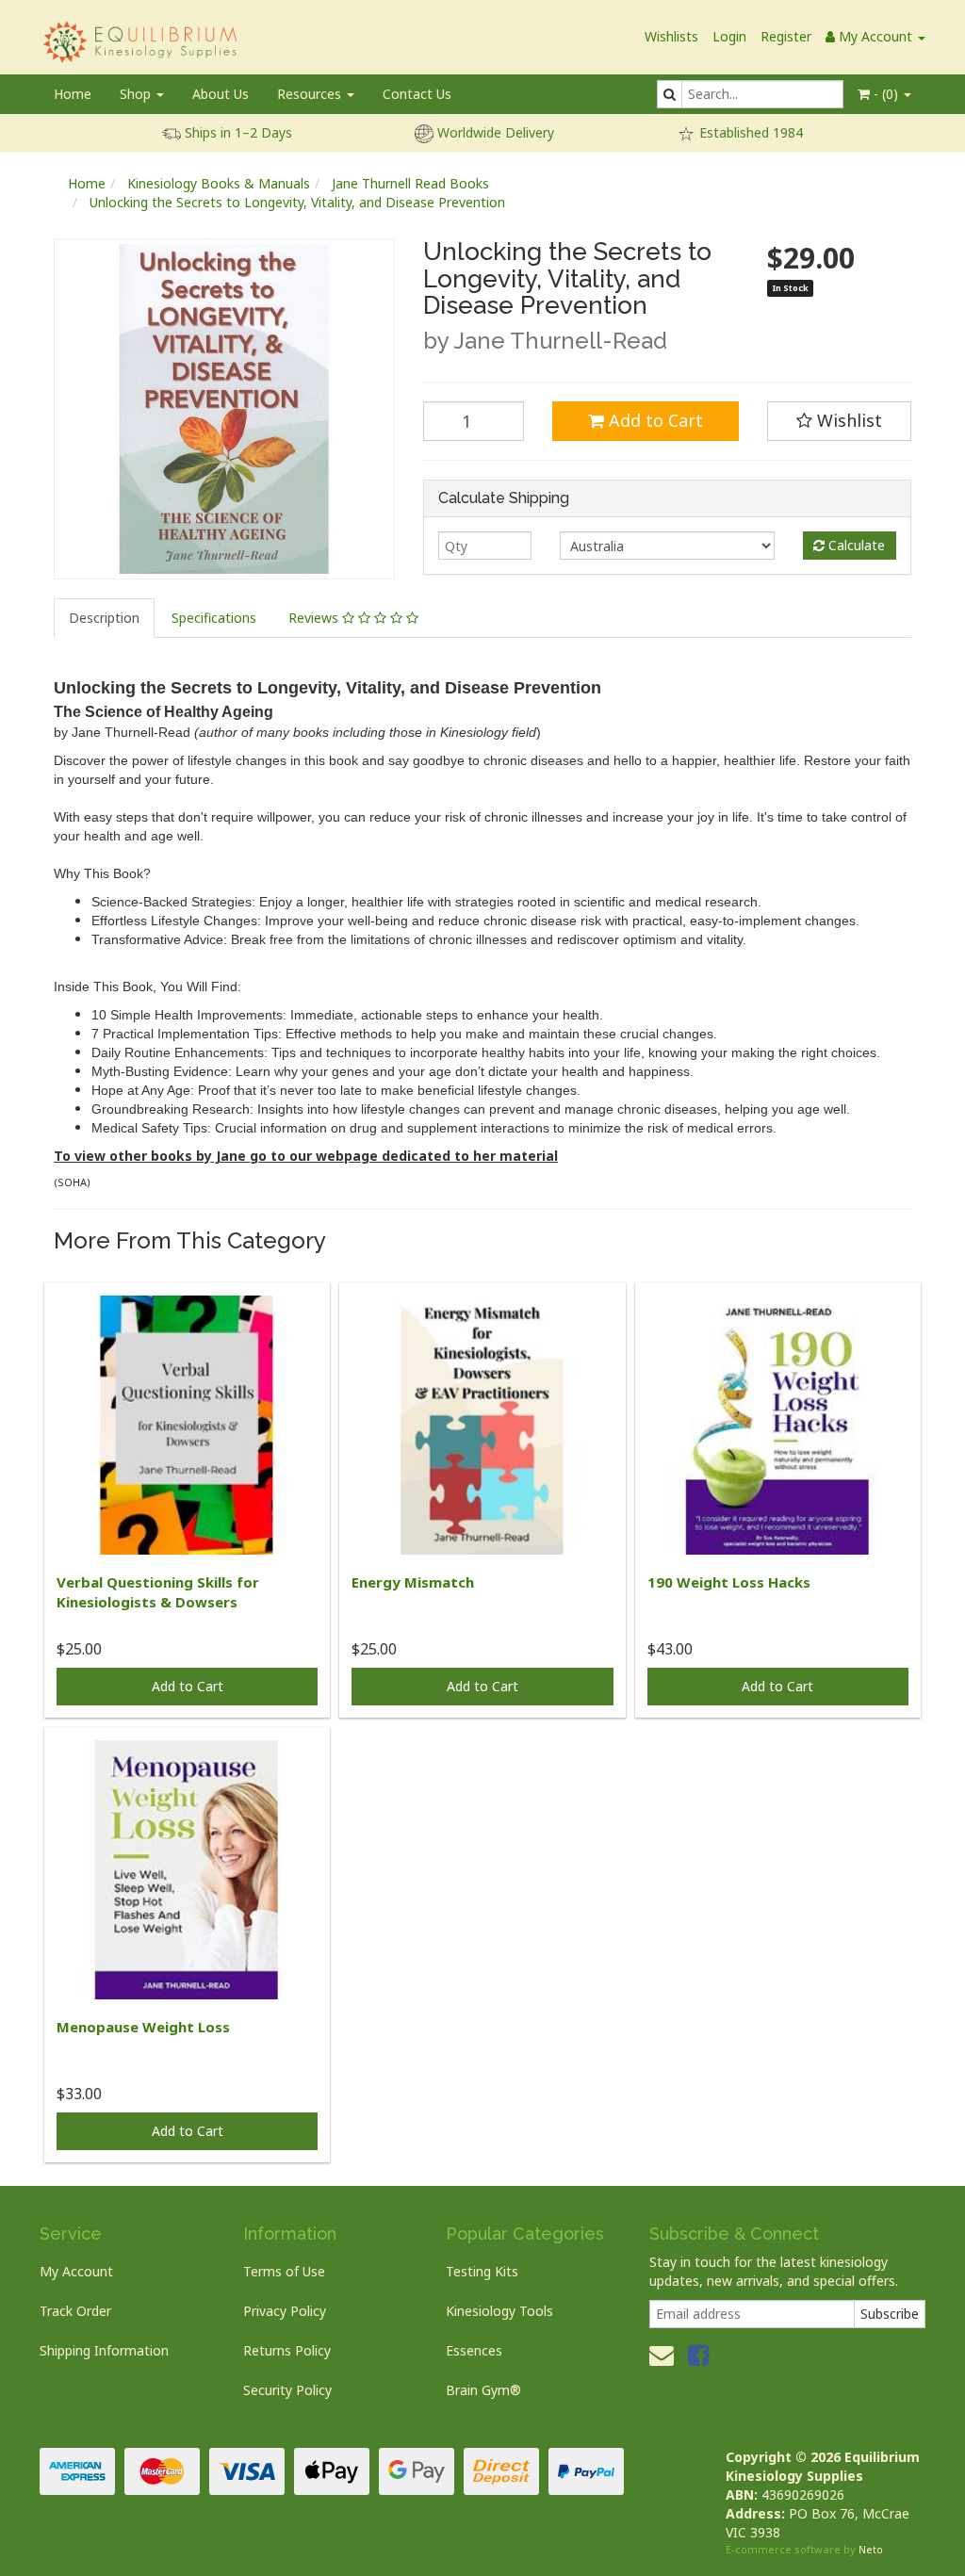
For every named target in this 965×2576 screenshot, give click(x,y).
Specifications (214, 618)
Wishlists (671, 36)
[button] (839, 421)
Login (729, 36)
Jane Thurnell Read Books (410, 183)
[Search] (670, 94)
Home (73, 94)
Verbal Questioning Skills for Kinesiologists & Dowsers (158, 1592)
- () (886, 94)
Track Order (75, 2311)
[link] (698, 2355)
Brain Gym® (483, 2390)
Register (786, 36)
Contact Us (417, 94)
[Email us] (662, 2355)
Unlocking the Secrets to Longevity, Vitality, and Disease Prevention (297, 202)
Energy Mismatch (413, 1582)
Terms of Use (284, 2271)
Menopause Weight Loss (143, 2027)
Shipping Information (104, 2350)
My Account (76, 2271)
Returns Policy (287, 2350)
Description (104, 618)
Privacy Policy (285, 2311)
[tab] (105, 618)
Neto (871, 2549)
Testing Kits (482, 2271)
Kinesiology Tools (499, 2311)
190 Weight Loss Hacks (729, 1582)
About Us (221, 94)
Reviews (315, 618)
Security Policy (287, 2390)
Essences (474, 2350)
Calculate (855, 545)
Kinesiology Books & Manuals (219, 183)
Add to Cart (654, 420)
